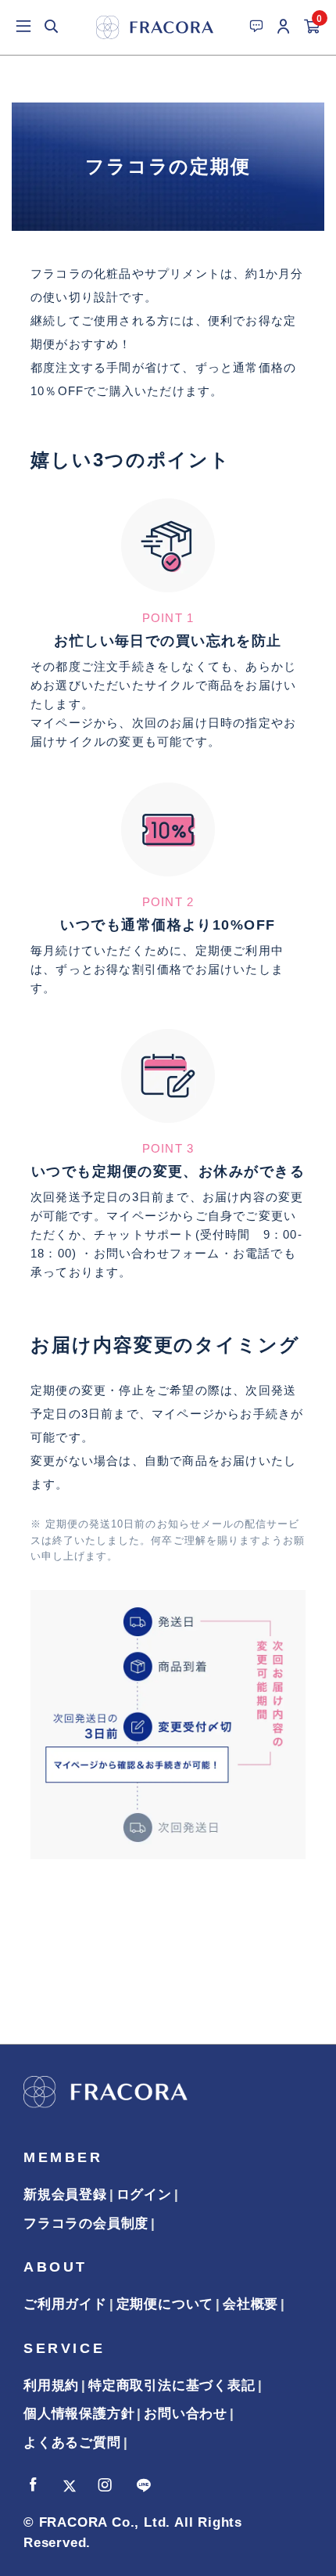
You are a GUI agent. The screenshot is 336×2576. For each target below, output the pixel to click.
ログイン (144, 2195)
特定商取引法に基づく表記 (172, 2385)
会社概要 (250, 2304)
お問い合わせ (186, 2414)
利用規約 (51, 2385)
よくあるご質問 (72, 2443)
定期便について (165, 2304)
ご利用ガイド (65, 2304)
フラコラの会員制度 (86, 2223)
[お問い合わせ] (256, 26)
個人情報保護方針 (79, 2414)
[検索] (52, 27)
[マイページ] (284, 27)
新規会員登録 (65, 2195)
